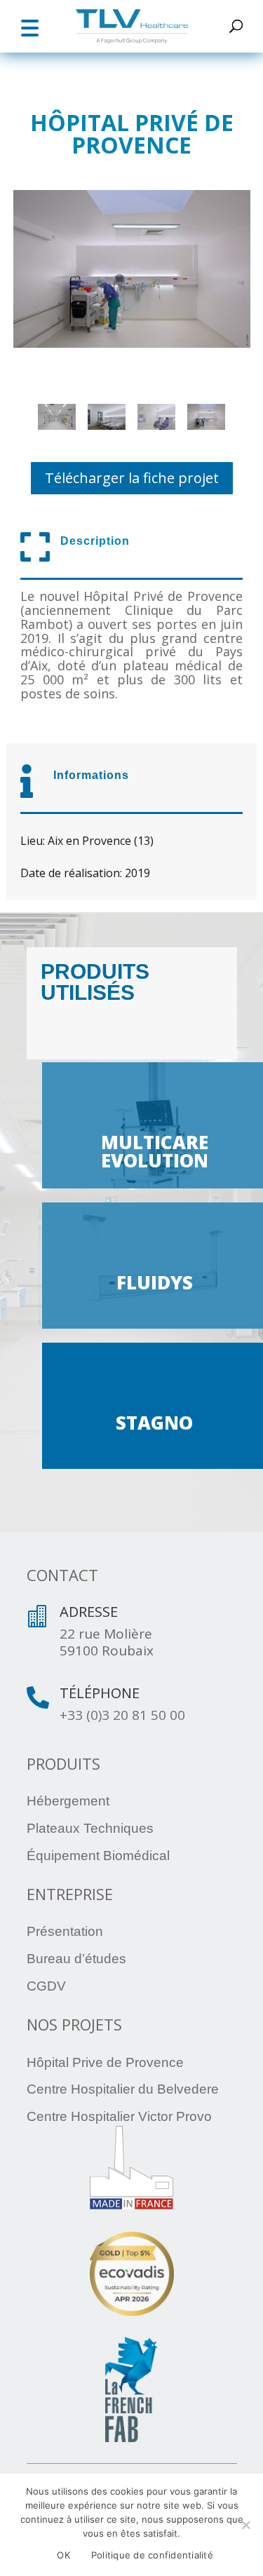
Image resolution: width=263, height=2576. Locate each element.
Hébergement (68, 1801)
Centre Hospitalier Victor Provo (119, 2116)
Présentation (65, 1931)
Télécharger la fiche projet (132, 478)
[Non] (245, 2525)
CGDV (46, 1986)
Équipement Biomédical (98, 1856)
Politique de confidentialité (152, 2555)
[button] (29, 26)
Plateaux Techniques (90, 1828)
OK (63, 2555)
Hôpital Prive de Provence (105, 2062)
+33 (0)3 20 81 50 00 (122, 1715)
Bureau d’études (76, 1959)
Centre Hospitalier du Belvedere (123, 2089)
